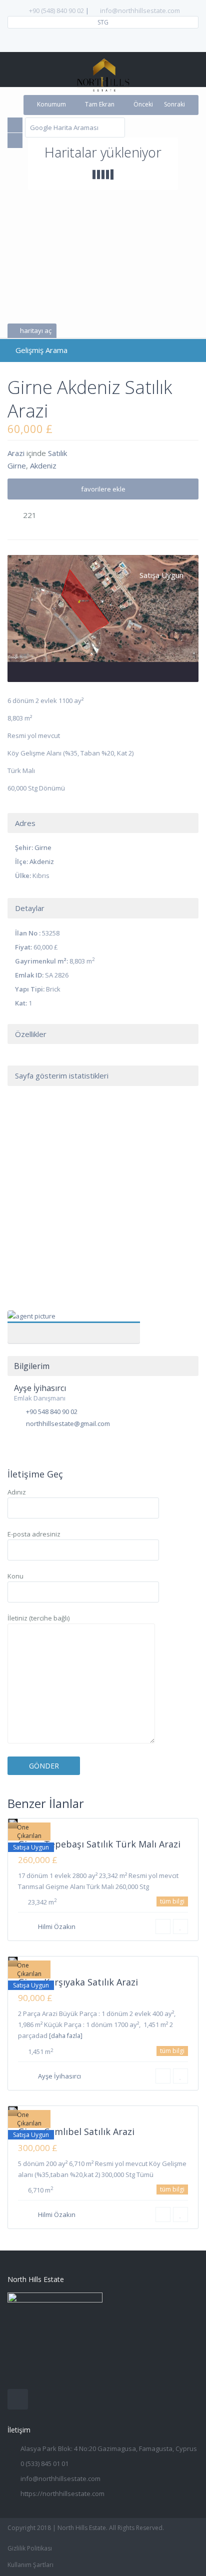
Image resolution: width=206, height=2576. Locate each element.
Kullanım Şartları (30, 2565)
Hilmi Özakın (57, 1926)
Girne (17, 465)
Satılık (57, 453)
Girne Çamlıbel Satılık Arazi (76, 2131)
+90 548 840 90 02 (52, 1411)
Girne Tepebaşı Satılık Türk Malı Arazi (99, 1844)
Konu (15, 1576)
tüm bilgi (172, 1901)
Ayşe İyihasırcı (74, 1321)
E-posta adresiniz (34, 1534)
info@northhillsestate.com (140, 10)
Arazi (16, 453)
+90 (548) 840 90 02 (56, 10)
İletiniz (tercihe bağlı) (38, 1618)
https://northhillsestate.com (62, 2493)
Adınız (17, 1492)
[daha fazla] (66, 2036)
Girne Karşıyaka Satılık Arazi (78, 1982)
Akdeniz (43, 465)
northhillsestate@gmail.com (68, 1423)
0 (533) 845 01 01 (44, 2463)
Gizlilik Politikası (30, 2548)
